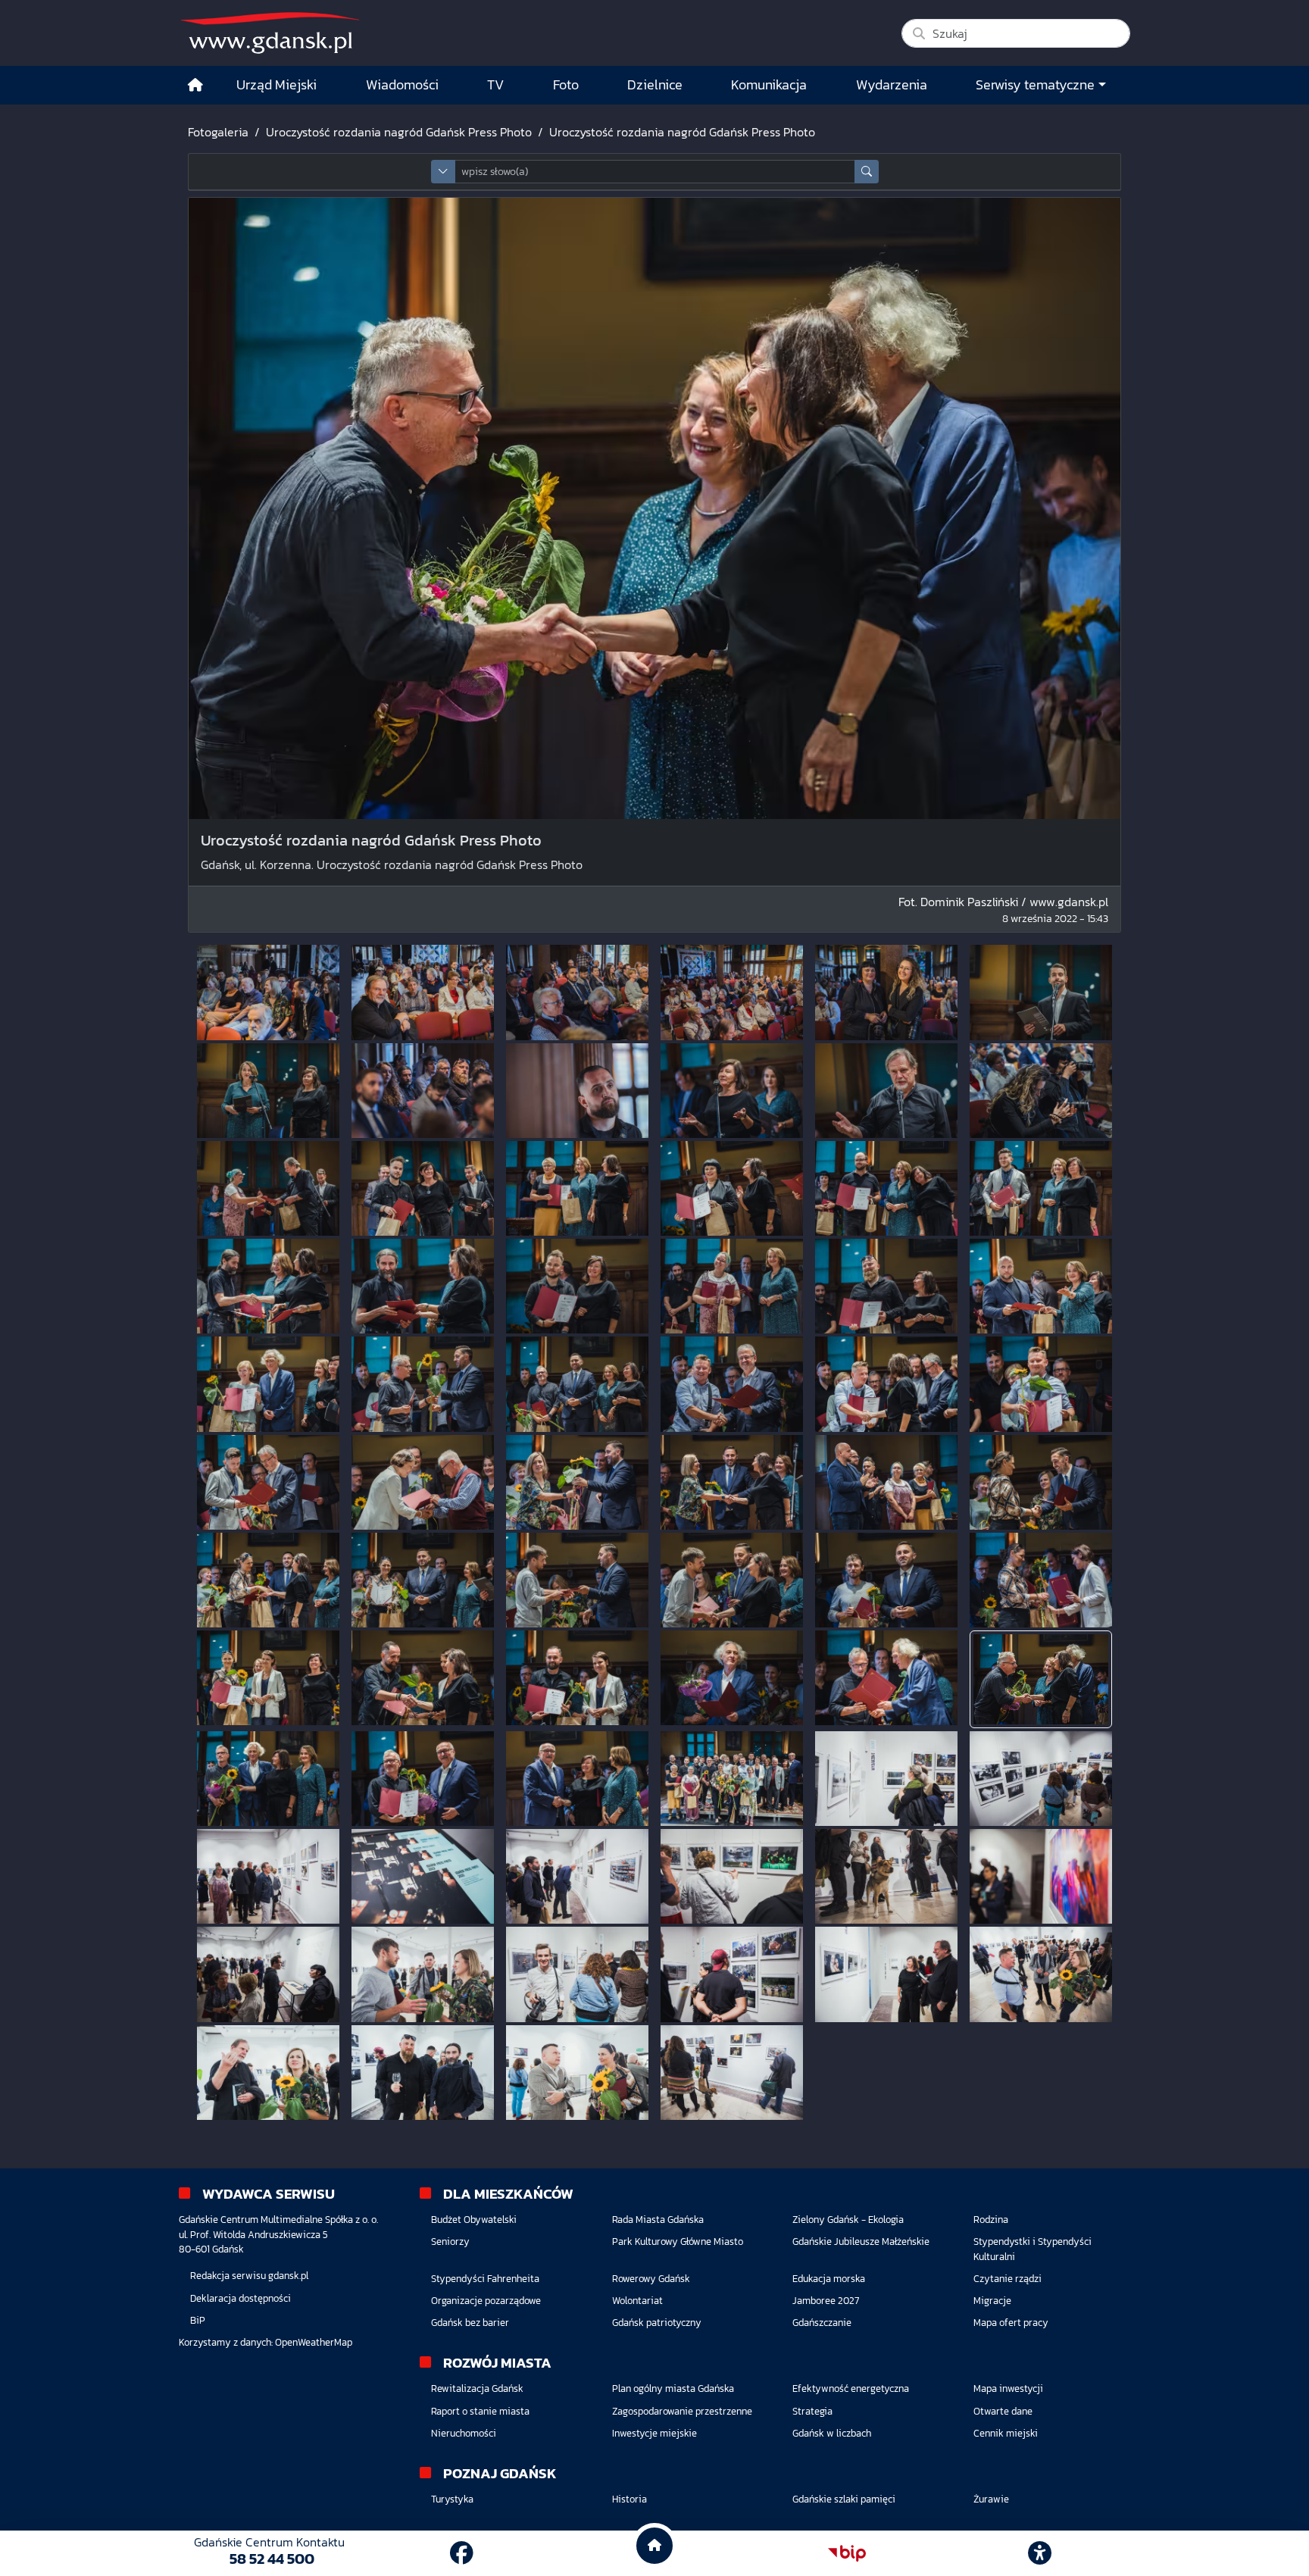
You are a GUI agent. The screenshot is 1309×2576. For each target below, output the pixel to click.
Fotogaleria (218, 132)
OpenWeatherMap (314, 2342)
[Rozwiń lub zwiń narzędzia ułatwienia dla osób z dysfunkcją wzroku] (1040, 2553)
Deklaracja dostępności (241, 2298)
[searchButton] (867, 172)
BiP (198, 2320)
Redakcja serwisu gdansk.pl (249, 2276)
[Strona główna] (195, 85)
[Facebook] (462, 2553)
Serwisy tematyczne (1035, 85)
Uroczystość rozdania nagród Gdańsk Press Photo (399, 132)
